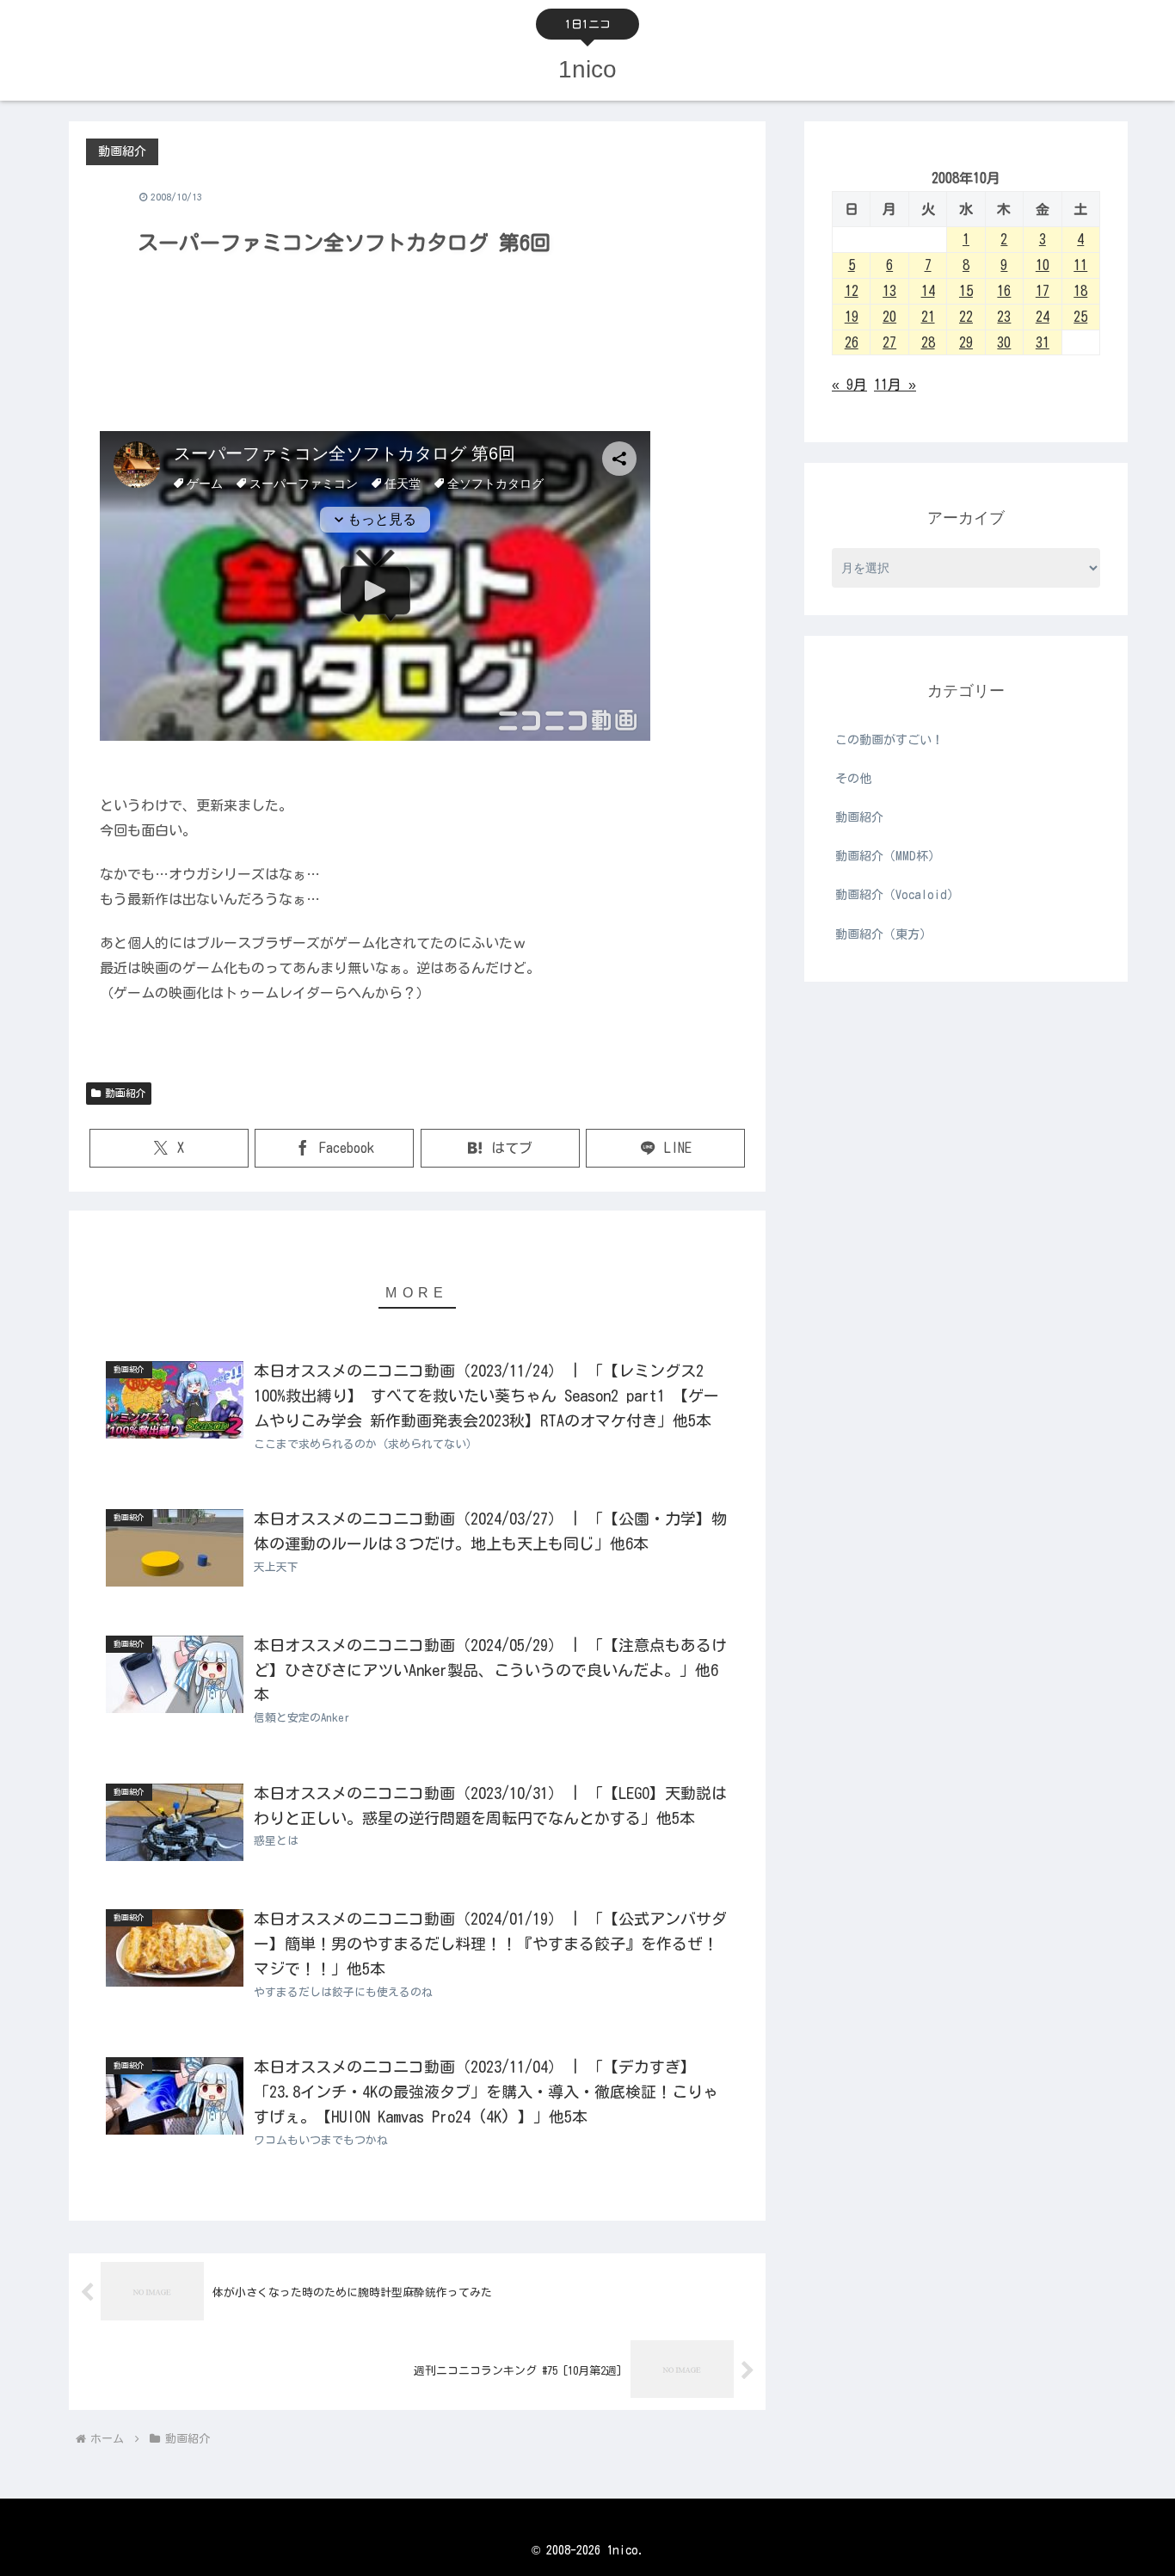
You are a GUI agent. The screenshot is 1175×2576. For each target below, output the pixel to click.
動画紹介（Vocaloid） (897, 895)
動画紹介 (126, 1093)
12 (852, 291)
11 (1080, 265)
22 (966, 317)
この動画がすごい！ (889, 740)
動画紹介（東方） (883, 934)
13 (889, 291)
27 (889, 342)
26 (852, 342)
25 (1080, 317)
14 (928, 291)
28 (928, 342)
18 (1080, 291)
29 (966, 342)
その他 (853, 779)
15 (966, 291)
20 (889, 317)
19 (852, 317)
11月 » (895, 385)
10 (1043, 265)
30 (1004, 342)
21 (928, 317)
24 (1043, 317)
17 (1043, 291)
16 (1004, 291)
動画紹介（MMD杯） (888, 856)
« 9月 (849, 385)
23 (1004, 317)
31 (1043, 342)
